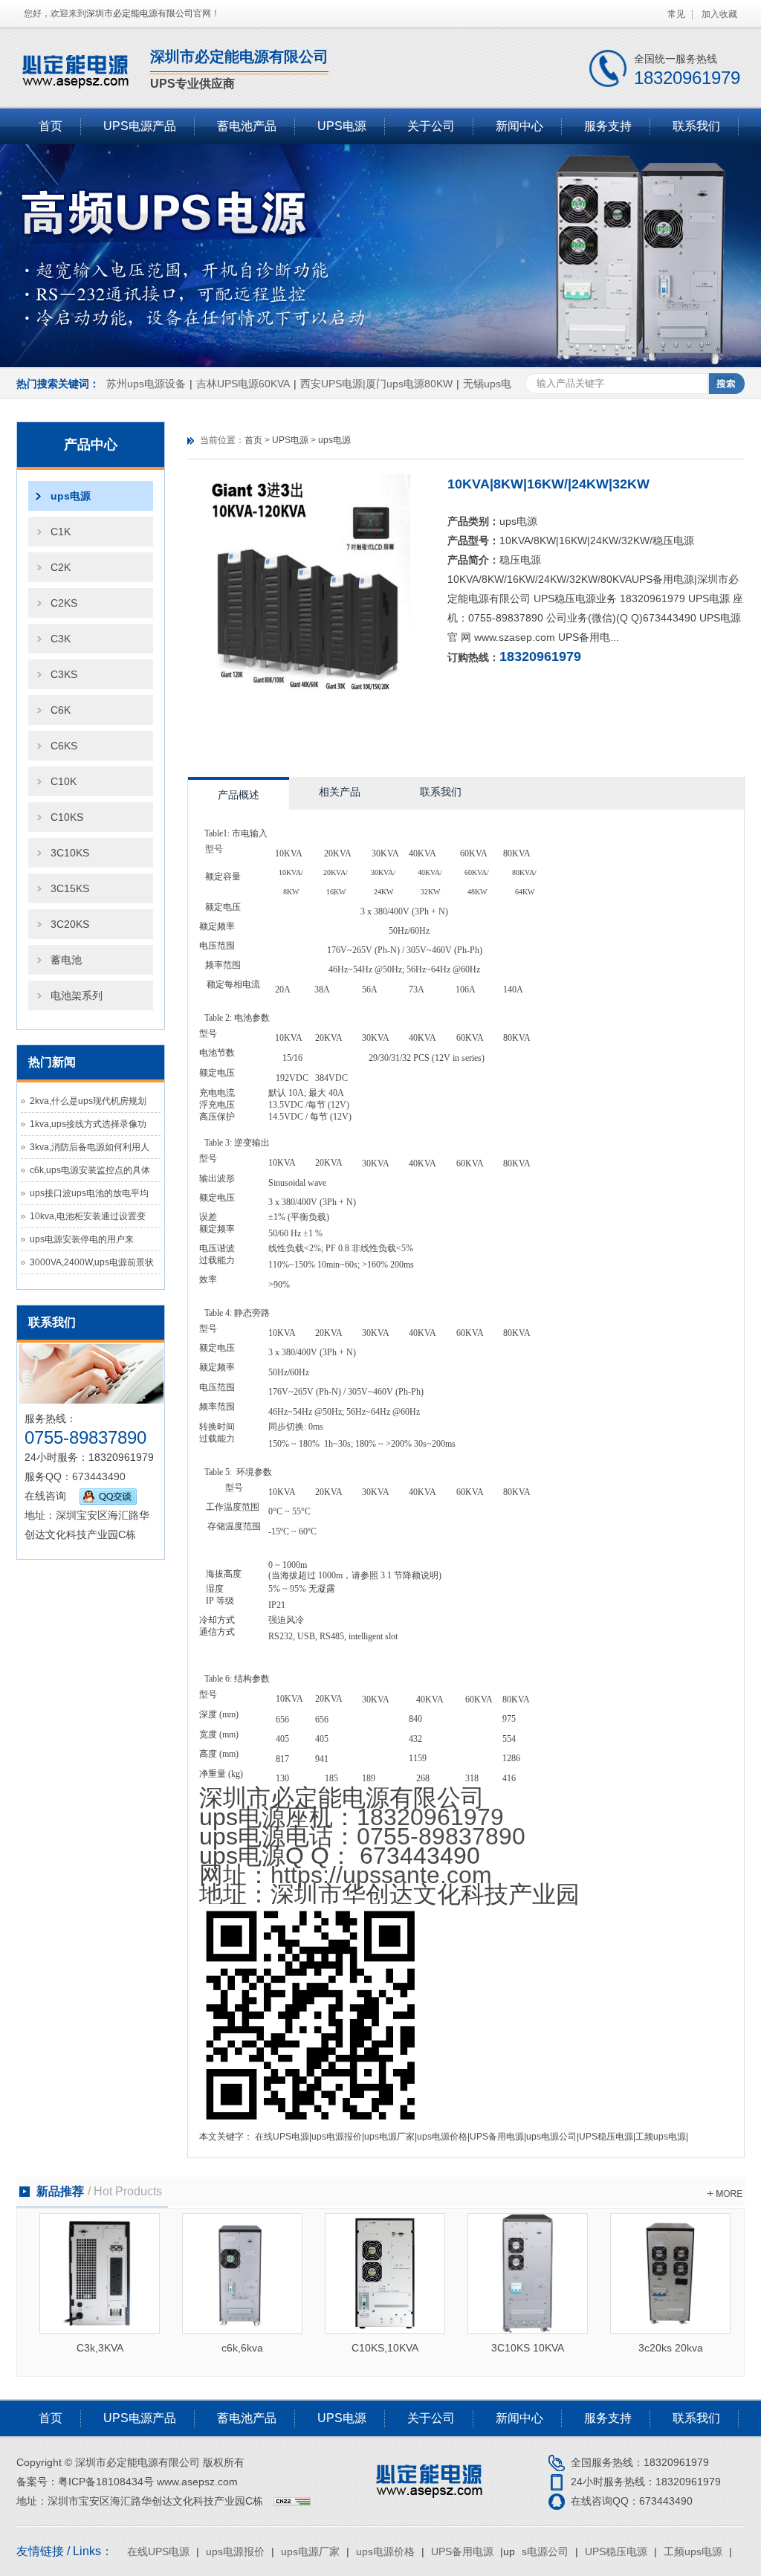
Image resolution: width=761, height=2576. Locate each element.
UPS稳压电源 (606, 2137)
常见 (676, 14)
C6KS (64, 746)
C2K (61, 567)
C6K (61, 710)
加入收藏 (719, 14)
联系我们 (696, 126)
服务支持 (608, 126)
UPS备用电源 (497, 2137)
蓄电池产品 (247, 126)
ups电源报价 (337, 2137)
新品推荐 (99, 2191)
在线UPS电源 (282, 2137)
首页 (51, 126)
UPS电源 (342, 126)
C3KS (64, 674)
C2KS (64, 603)
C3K (61, 639)
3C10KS (70, 853)
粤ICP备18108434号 (106, 2482)
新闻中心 (519, 126)
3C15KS (70, 888)
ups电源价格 (442, 2137)
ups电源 (71, 496)
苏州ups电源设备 (146, 384)
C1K (61, 532)
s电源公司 (557, 2137)
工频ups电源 (661, 2137)
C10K (64, 781)
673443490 (99, 1476)
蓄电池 (66, 960)
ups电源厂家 (389, 2137)
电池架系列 (77, 995)
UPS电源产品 (140, 126)
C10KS (67, 817)
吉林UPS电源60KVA (243, 384)
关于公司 (431, 126)
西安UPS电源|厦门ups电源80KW (376, 384)
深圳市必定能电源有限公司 (140, 13)
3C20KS (70, 924)
